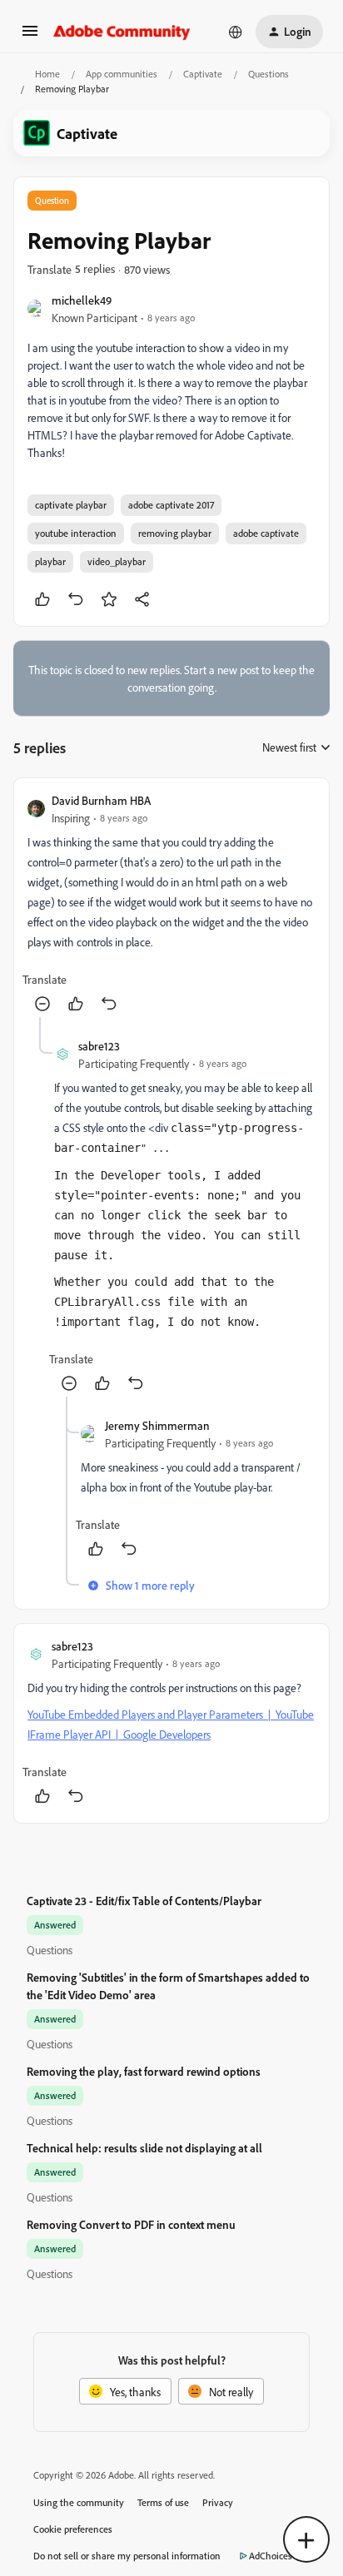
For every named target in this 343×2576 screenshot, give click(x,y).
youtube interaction (76, 533)
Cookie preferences (73, 2529)
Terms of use (163, 2502)
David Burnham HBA (101, 800)
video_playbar (117, 561)
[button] (30, 36)
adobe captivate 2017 (171, 505)
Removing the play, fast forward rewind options (144, 2071)
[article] (171, 904)
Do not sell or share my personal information (127, 2556)
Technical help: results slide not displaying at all (144, 2148)
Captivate (203, 74)
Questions (268, 74)
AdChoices (271, 2556)
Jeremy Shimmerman (157, 1425)
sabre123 (99, 1046)
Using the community (79, 2502)
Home (47, 74)
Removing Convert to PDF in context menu (131, 2224)
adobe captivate (266, 533)
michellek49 (82, 300)
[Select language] (236, 32)
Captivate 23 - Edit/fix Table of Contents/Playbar (144, 1901)
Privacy (218, 2502)
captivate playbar (71, 505)
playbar (50, 561)
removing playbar (175, 533)
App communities (122, 74)
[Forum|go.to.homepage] (122, 32)
